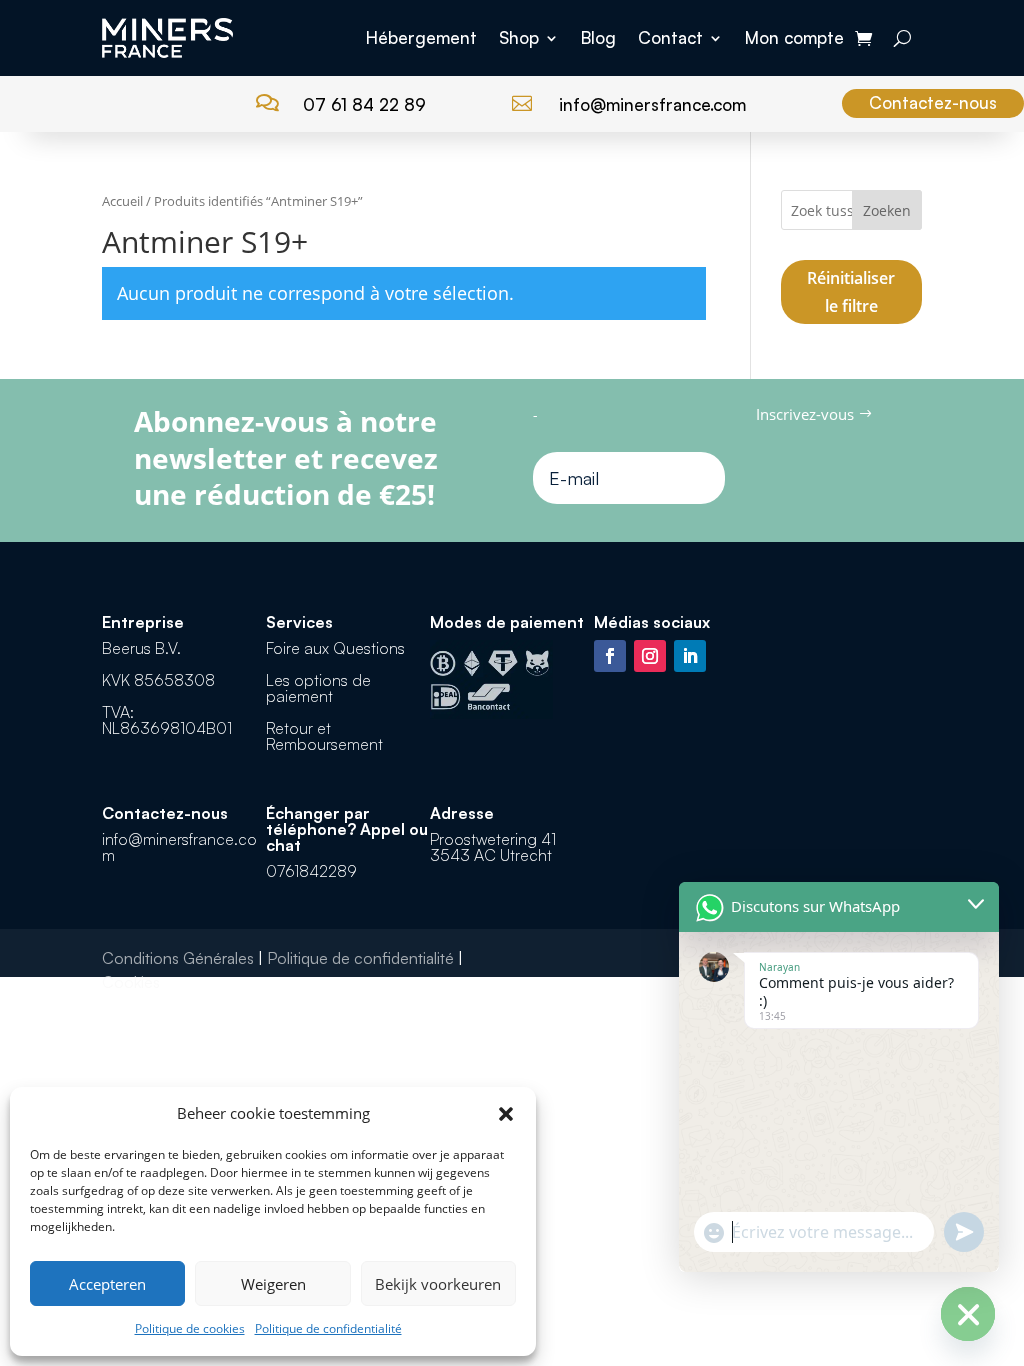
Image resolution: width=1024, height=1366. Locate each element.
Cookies (131, 982)
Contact (670, 37)
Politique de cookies (190, 1328)
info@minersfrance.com (652, 104)
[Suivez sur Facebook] (610, 656)
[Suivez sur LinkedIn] (690, 656)
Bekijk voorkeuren (438, 1284)
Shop (519, 37)
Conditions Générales (178, 958)
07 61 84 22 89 (364, 104)
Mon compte (794, 37)
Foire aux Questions (335, 648)
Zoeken (887, 210)
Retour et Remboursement (324, 736)
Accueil (122, 201)
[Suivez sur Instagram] (650, 656)
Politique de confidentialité (328, 1328)
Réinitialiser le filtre (851, 292)
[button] (506, 1114)
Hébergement (421, 37)
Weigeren (273, 1284)
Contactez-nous (933, 102)
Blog (598, 37)
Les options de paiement (318, 688)
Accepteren (107, 1284)
